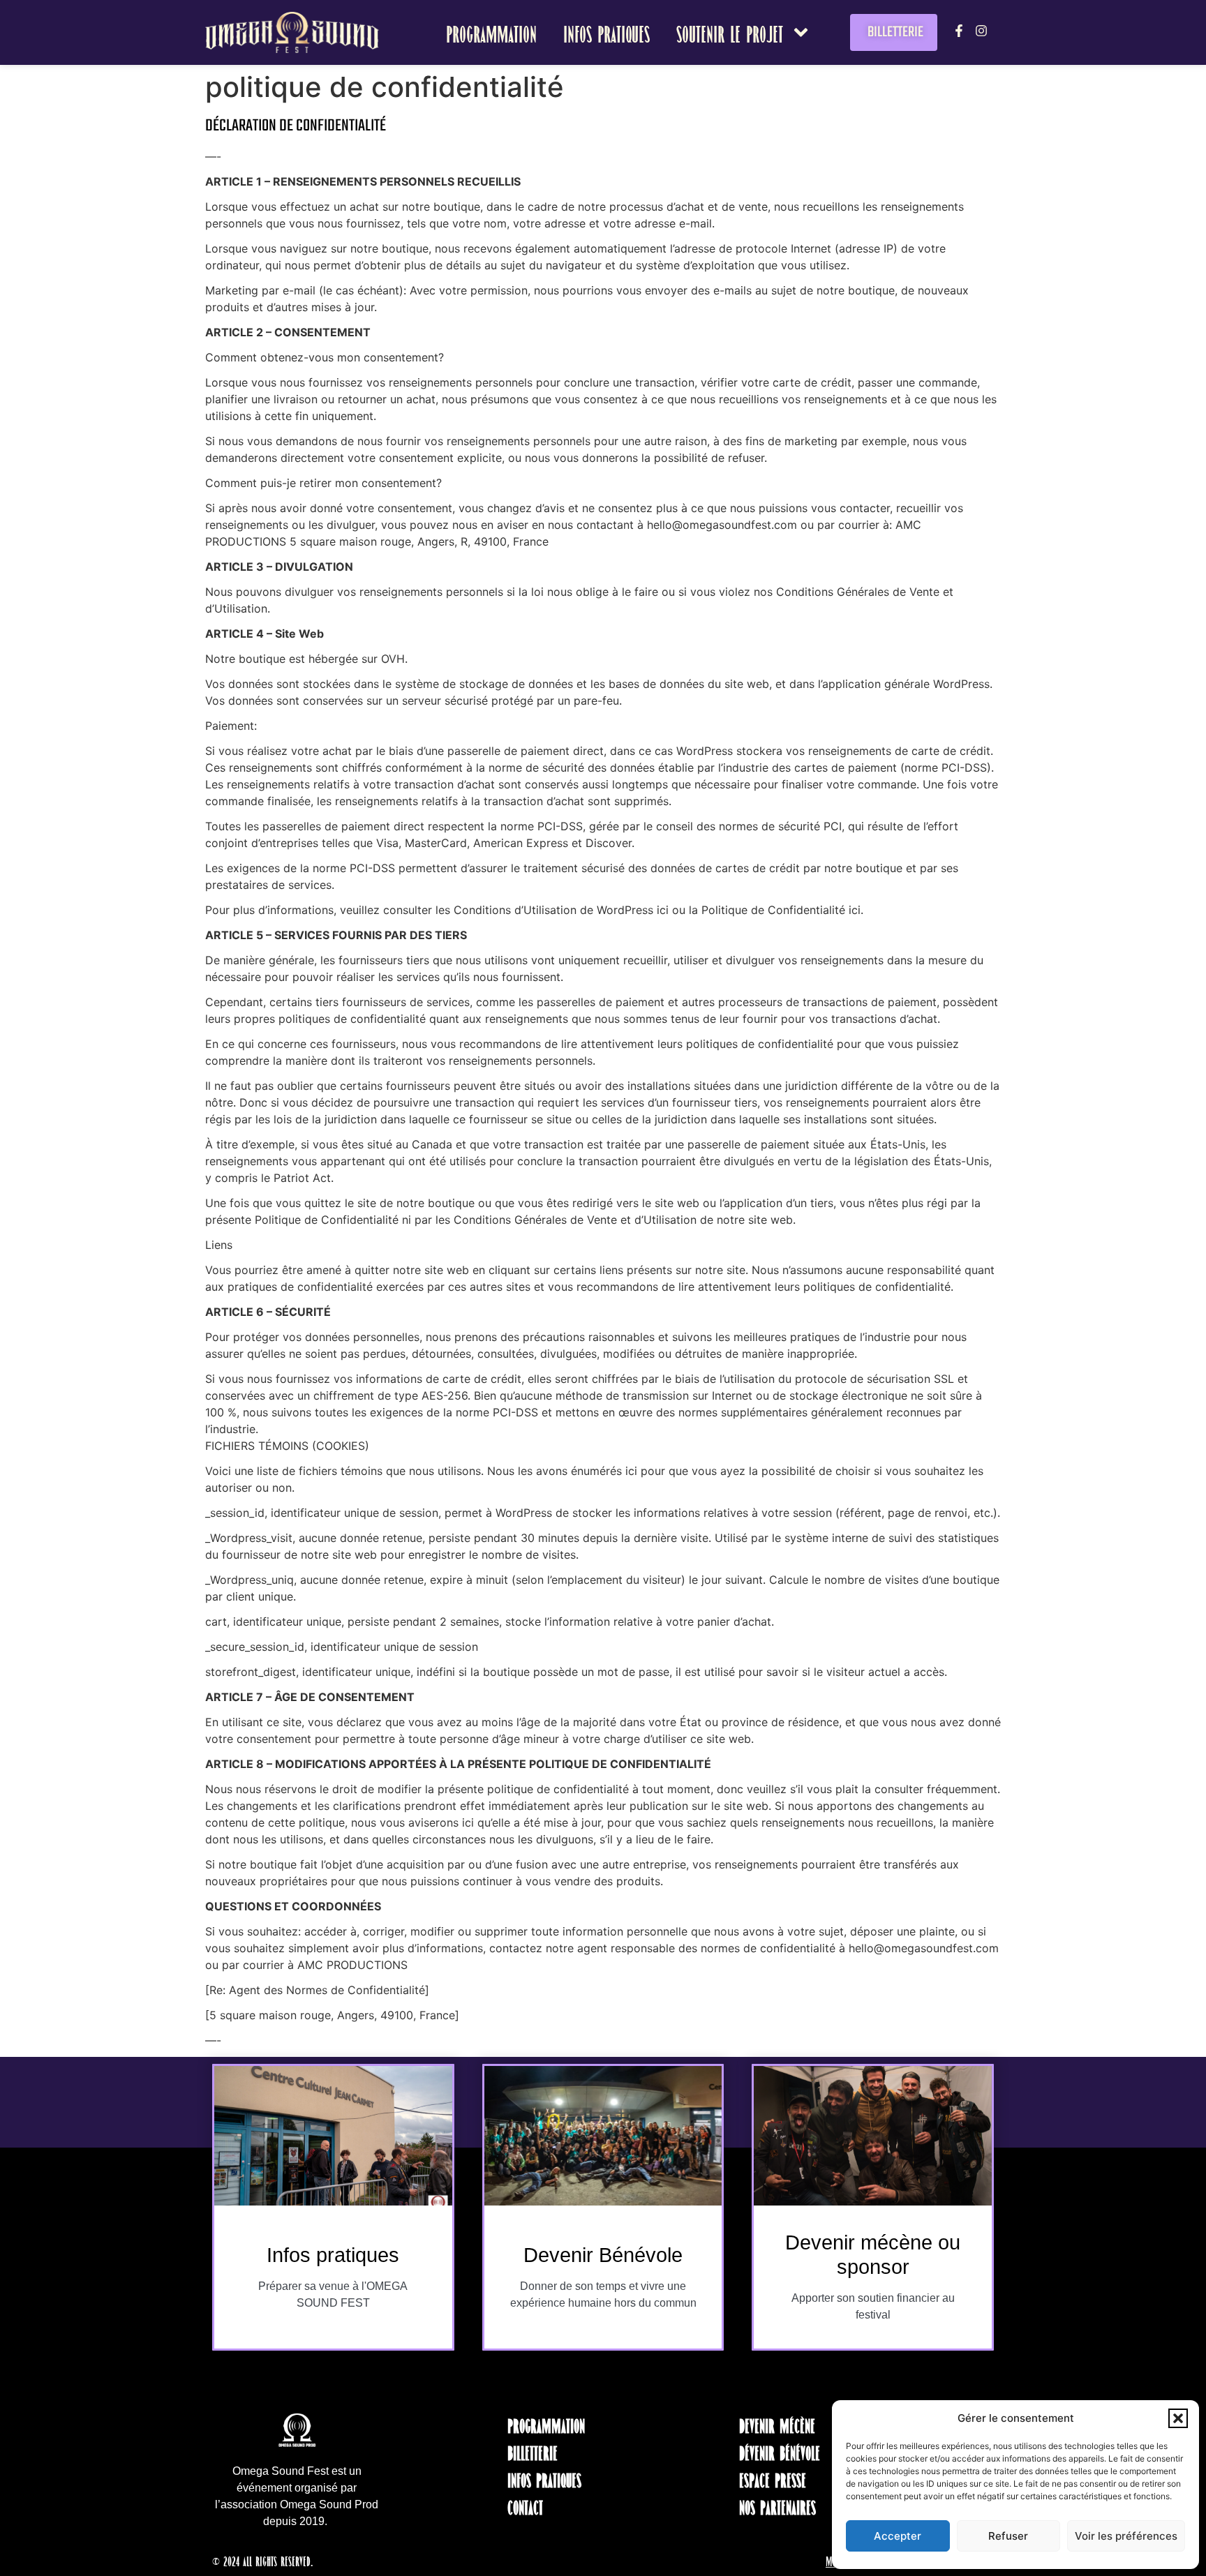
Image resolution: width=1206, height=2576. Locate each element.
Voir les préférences (1126, 2536)
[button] (1178, 2418)
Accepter (898, 2536)
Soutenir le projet (730, 32)
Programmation (491, 32)
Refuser (1008, 2536)
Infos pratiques (606, 32)
